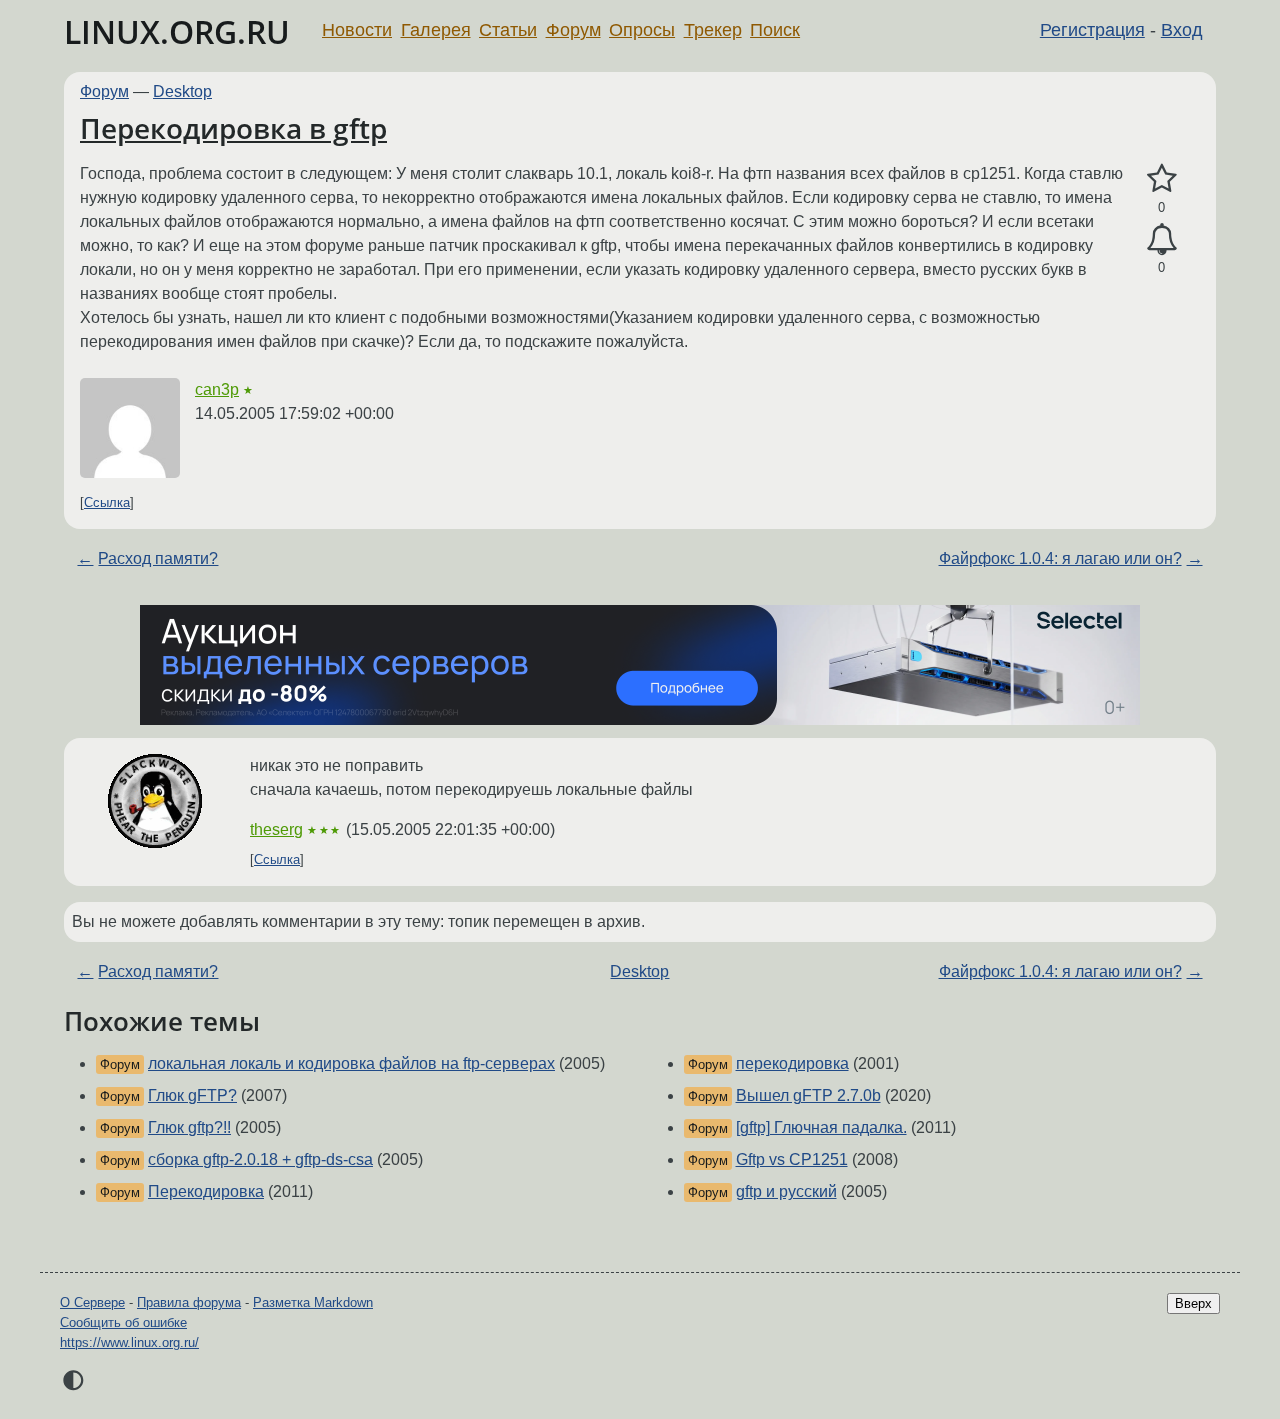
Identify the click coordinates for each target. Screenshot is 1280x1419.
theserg (276, 829)
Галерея (436, 30)
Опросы (642, 30)
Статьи (508, 30)
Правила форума (189, 1302)
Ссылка (107, 502)
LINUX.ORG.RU (177, 31)
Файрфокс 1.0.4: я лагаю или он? (1060, 558)
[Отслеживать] (1161, 240)
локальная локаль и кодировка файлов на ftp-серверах (351, 1063)
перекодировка (792, 1063)
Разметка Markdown (313, 1302)
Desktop (182, 91)
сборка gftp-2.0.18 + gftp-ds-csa (260, 1159)
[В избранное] (1161, 179)
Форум (573, 30)
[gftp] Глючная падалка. (821, 1127)
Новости (357, 30)
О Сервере (92, 1302)
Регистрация (1092, 30)
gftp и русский (786, 1191)
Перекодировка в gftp (233, 128)
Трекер (713, 30)
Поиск (775, 30)
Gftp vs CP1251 (792, 1159)
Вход (1182, 30)
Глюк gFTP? (192, 1095)
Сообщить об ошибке (123, 1322)
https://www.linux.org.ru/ (129, 1342)
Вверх (1193, 1303)
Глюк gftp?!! (189, 1127)
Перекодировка (206, 1191)
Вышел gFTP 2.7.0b (808, 1095)
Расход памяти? (158, 558)
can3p (217, 389)
